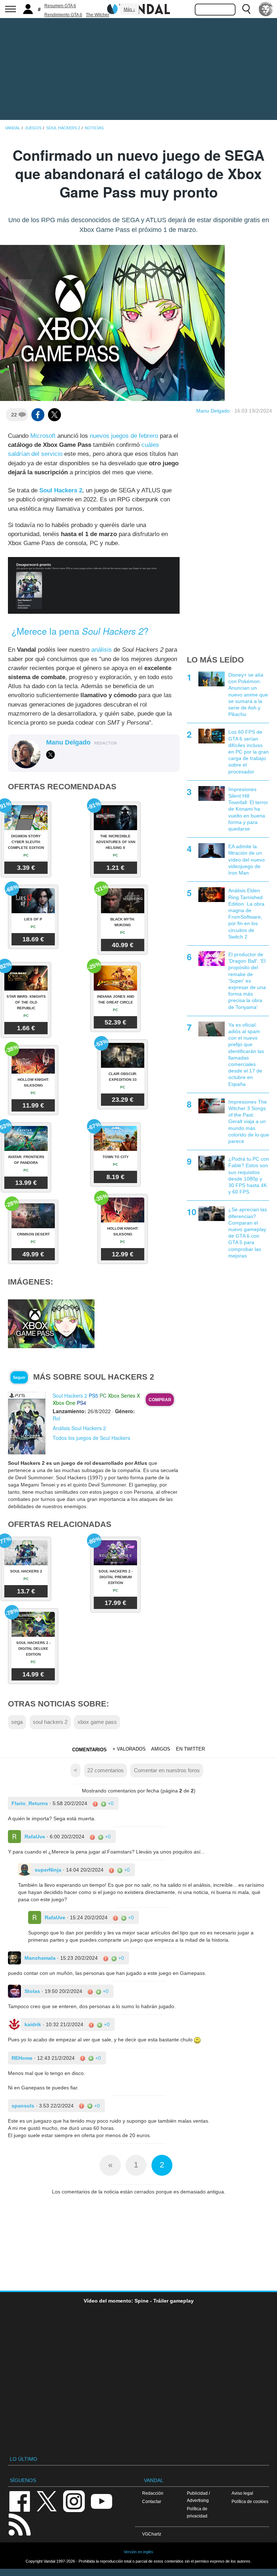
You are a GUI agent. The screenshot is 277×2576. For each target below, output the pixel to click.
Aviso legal (242, 2493)
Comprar (160, 1400)
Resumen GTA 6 (60, 6)
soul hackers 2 (50, 1722)
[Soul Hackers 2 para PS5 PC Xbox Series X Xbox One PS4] (27, 1423)
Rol (56, 1418)
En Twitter (190, 1749)
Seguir (19, 1377)
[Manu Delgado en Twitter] (50, 755)
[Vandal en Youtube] (101, 2501)
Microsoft (43, 436)
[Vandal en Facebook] (19, 2501)
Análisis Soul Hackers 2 (79, 1428)
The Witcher (98, 15)
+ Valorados (129, 1749)
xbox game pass (97, 1722)
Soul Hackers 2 (70, 1395)
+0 (110, 1803)
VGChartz (152, 2534)
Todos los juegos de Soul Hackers (91, 1438)
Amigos (161, 1749)
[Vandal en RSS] (19, 2524)
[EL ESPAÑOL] (266, 9)
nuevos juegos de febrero (124, 436)
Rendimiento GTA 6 (63, 15)
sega (17, 1722)
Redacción (153, 2493)
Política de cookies (250, 2501)
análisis (102, 650)
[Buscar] (246, 9)
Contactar (152, 2501)
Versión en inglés (138, 2552)
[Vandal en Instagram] (74, 2501)
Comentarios (89, 1750)
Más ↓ (129, 9)
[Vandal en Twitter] (47, 2501)
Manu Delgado (213, 411)
